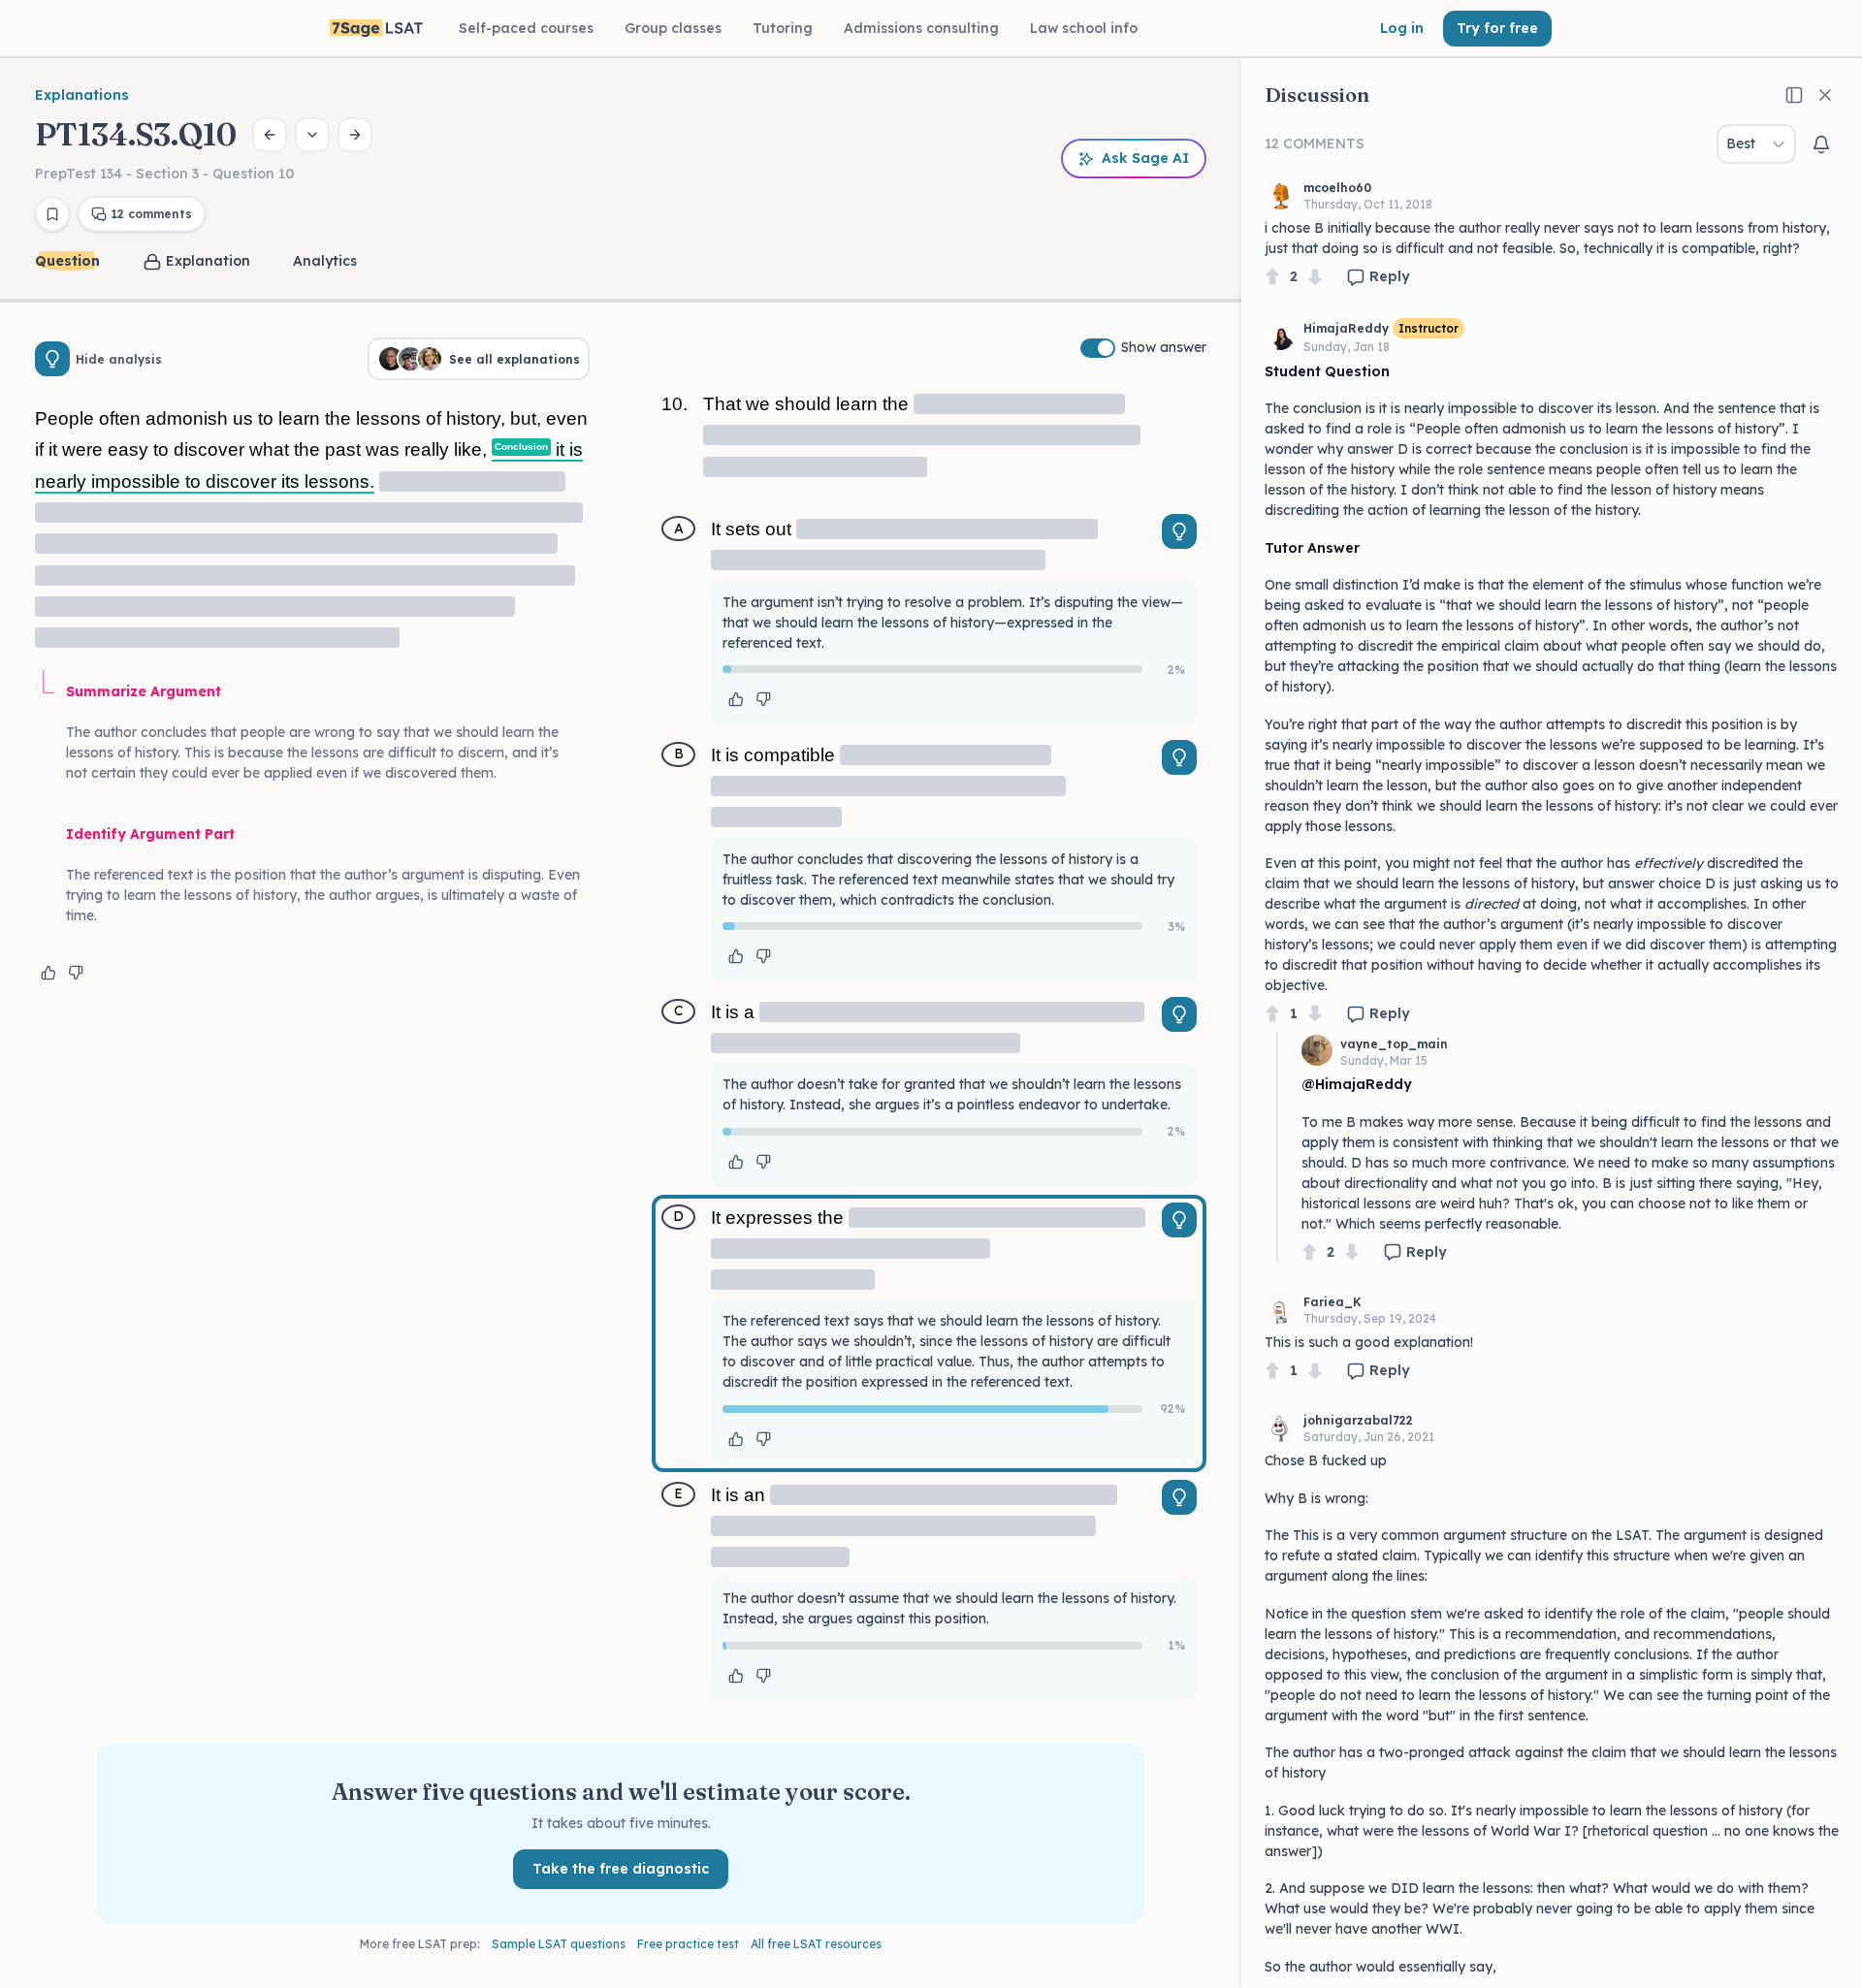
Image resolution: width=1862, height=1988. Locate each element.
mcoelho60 (1337, 188)
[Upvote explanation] (48, 973)
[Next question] (355, 135)
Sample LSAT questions (559, 1944)
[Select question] (312, 135)
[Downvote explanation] (76, 973)
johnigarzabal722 (1358, 1420)
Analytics (325, 261)
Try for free (1497, 28)
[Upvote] (1272, 277)
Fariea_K (1332, 1302)
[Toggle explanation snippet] (1179, 531)
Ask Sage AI (1145, 158)
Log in (1402, 28)
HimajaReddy (1346, 328)
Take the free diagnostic (621, 1869)
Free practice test (688, 1944)
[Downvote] (1315, 277)
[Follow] (1821, 144)
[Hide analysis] (52, 359)
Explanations (82, 95)
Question (67, 261)
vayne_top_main (1394, 1044)
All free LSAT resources (816, 1944)
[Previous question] (270, 135)
